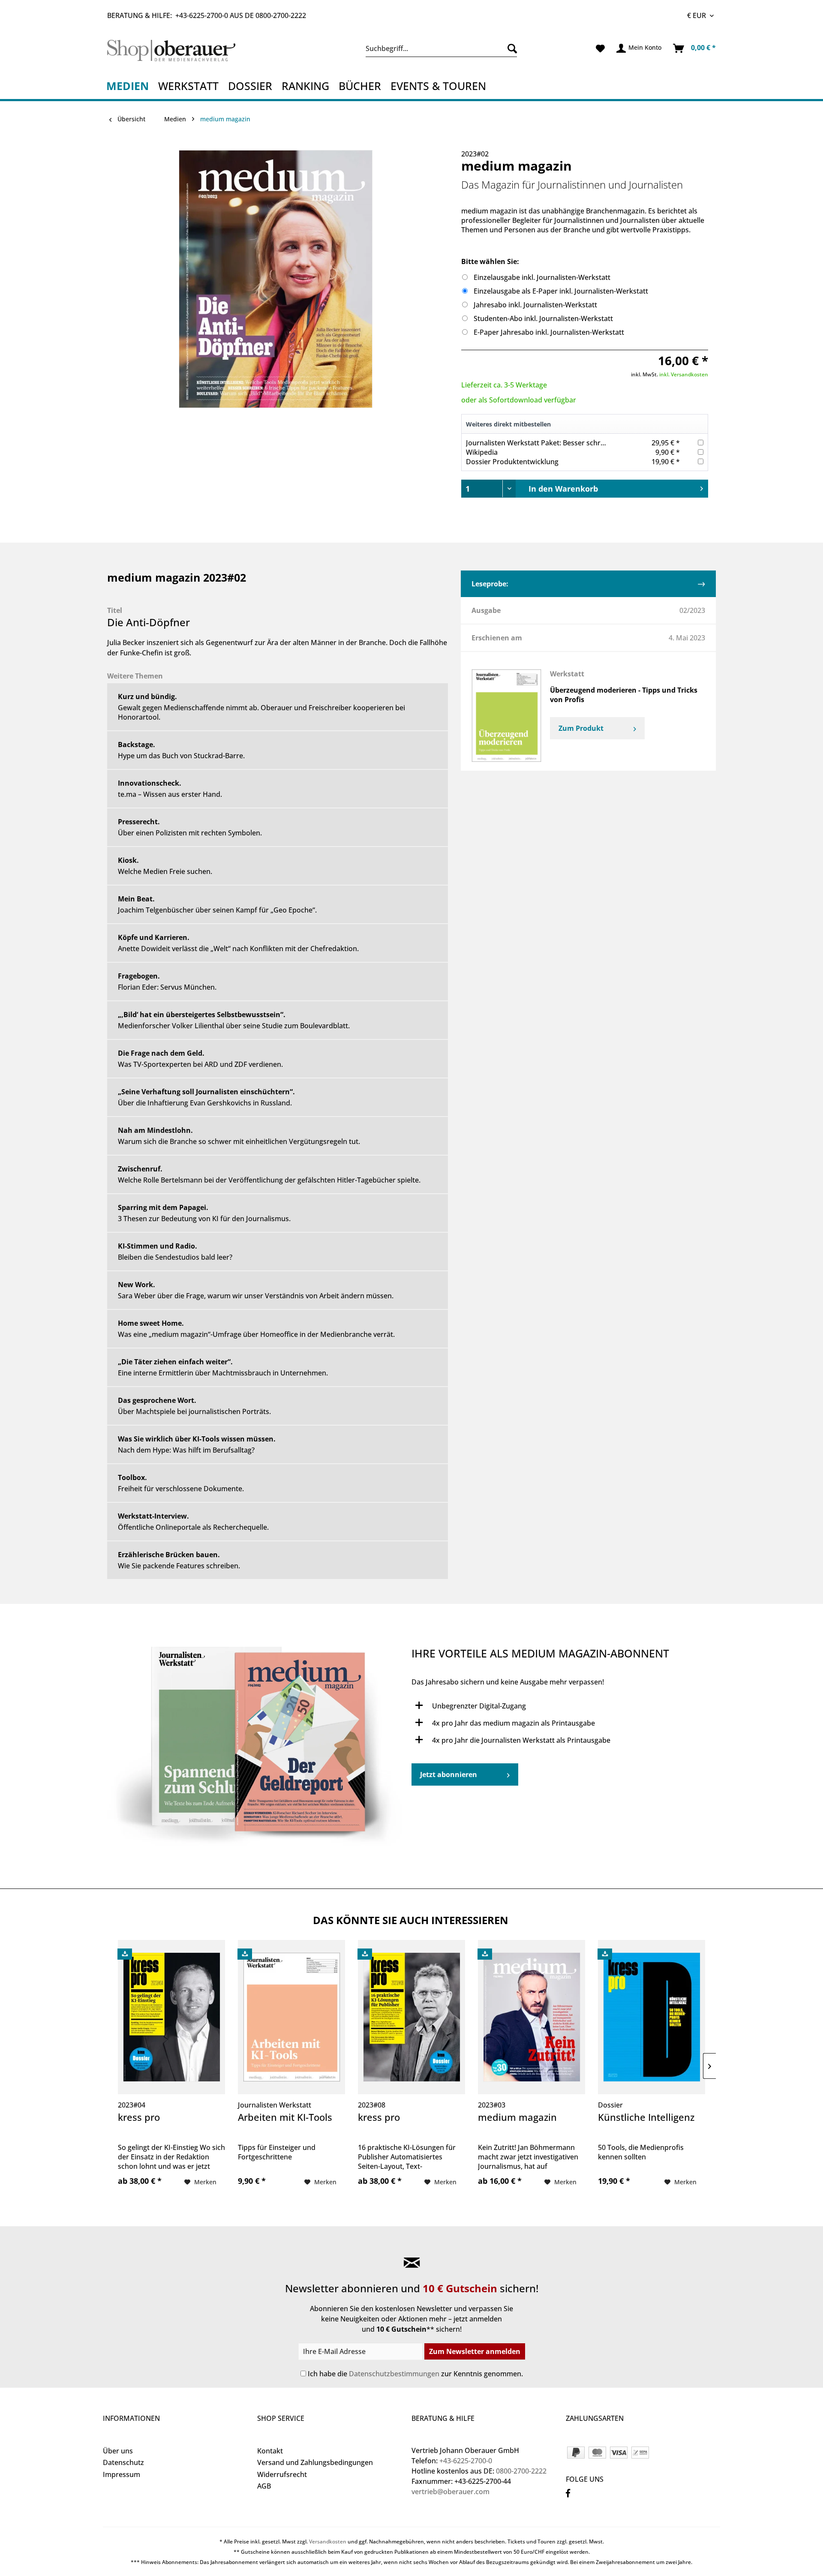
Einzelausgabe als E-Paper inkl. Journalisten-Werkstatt (561, 291)
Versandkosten (328, 2541)
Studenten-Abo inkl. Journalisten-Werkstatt (543, 318)
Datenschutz (123, 2462)
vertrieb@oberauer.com (451, 2492)
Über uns (118, 2451)
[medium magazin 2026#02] (257, 1750)
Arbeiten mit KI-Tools (285, 2117)
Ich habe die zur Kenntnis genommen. (415, 2374)
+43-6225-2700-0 (202, 15)
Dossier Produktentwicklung (512, 462)
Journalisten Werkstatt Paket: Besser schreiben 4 (545, 443)
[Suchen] (510, 48)
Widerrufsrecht (282, 2474)
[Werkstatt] (506, 716)
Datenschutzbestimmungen (394, 2374)
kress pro (139, 2117)
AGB (264, 2486)
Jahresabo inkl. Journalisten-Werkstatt (535, 305)
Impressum (122, 2474)
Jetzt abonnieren (449, 1774)
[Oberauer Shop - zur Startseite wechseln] (181, 51)
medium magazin (517, 2117)
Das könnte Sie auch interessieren (411, 1920)
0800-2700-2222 (281, 15)
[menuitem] (441, 48)
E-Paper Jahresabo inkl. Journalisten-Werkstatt (549, 332)
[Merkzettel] (600, 48)
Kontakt (270, 2451)
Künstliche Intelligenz (646, 2117)
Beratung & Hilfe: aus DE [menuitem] (207, 15)
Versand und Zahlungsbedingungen (315, 2462)
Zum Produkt (581, 728)
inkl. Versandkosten (684, 374)
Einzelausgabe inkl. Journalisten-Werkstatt (542, 277)
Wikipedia (482, 452)
